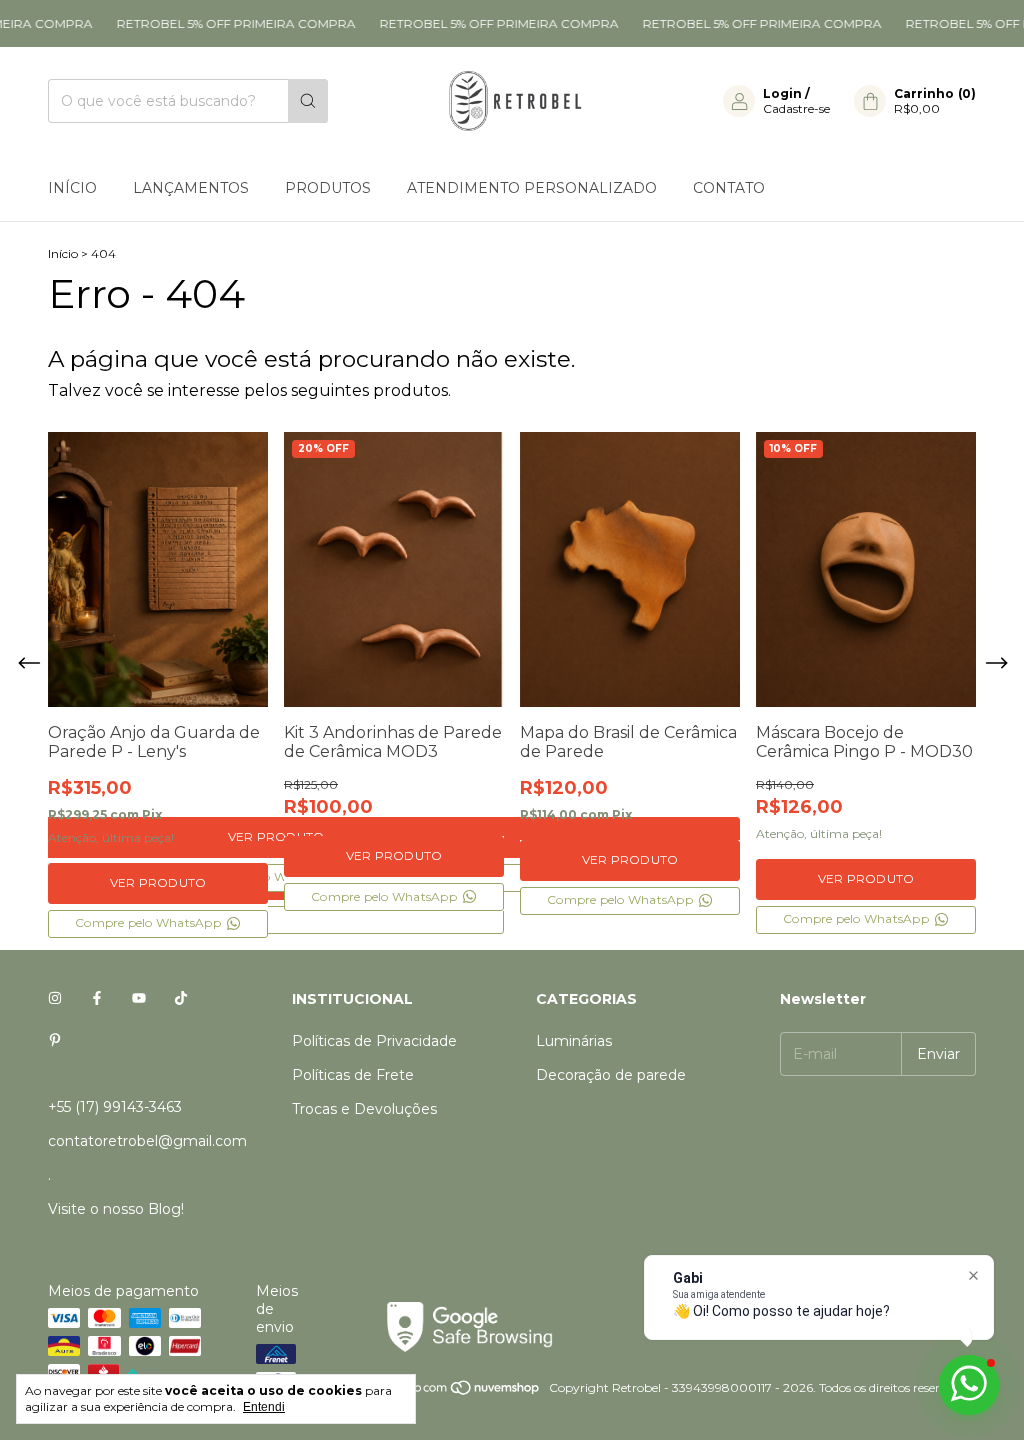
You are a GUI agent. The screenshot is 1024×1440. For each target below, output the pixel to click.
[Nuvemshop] (464, 1392)
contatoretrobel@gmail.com (147, 1141)
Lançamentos (191, 188)
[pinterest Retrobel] (55, 1041)
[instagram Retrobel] (55, 999)
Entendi (264, 1407)
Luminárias (574, 1041)
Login (782, 93)
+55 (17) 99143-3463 (115, 1107)
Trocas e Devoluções (364, 1109)
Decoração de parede (611, 1075)
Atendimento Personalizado (532, 188)
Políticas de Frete (353, 1075)
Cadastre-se (796, 108)
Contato (729, 188)
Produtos (328, 188)
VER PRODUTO (158, 882)
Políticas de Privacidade (374, 1041)
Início (72, 188)
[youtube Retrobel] (139, 999)
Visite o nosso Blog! (116, 1209)
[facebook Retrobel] (97, 999)
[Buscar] (308, 101)
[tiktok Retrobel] (181, 999)
